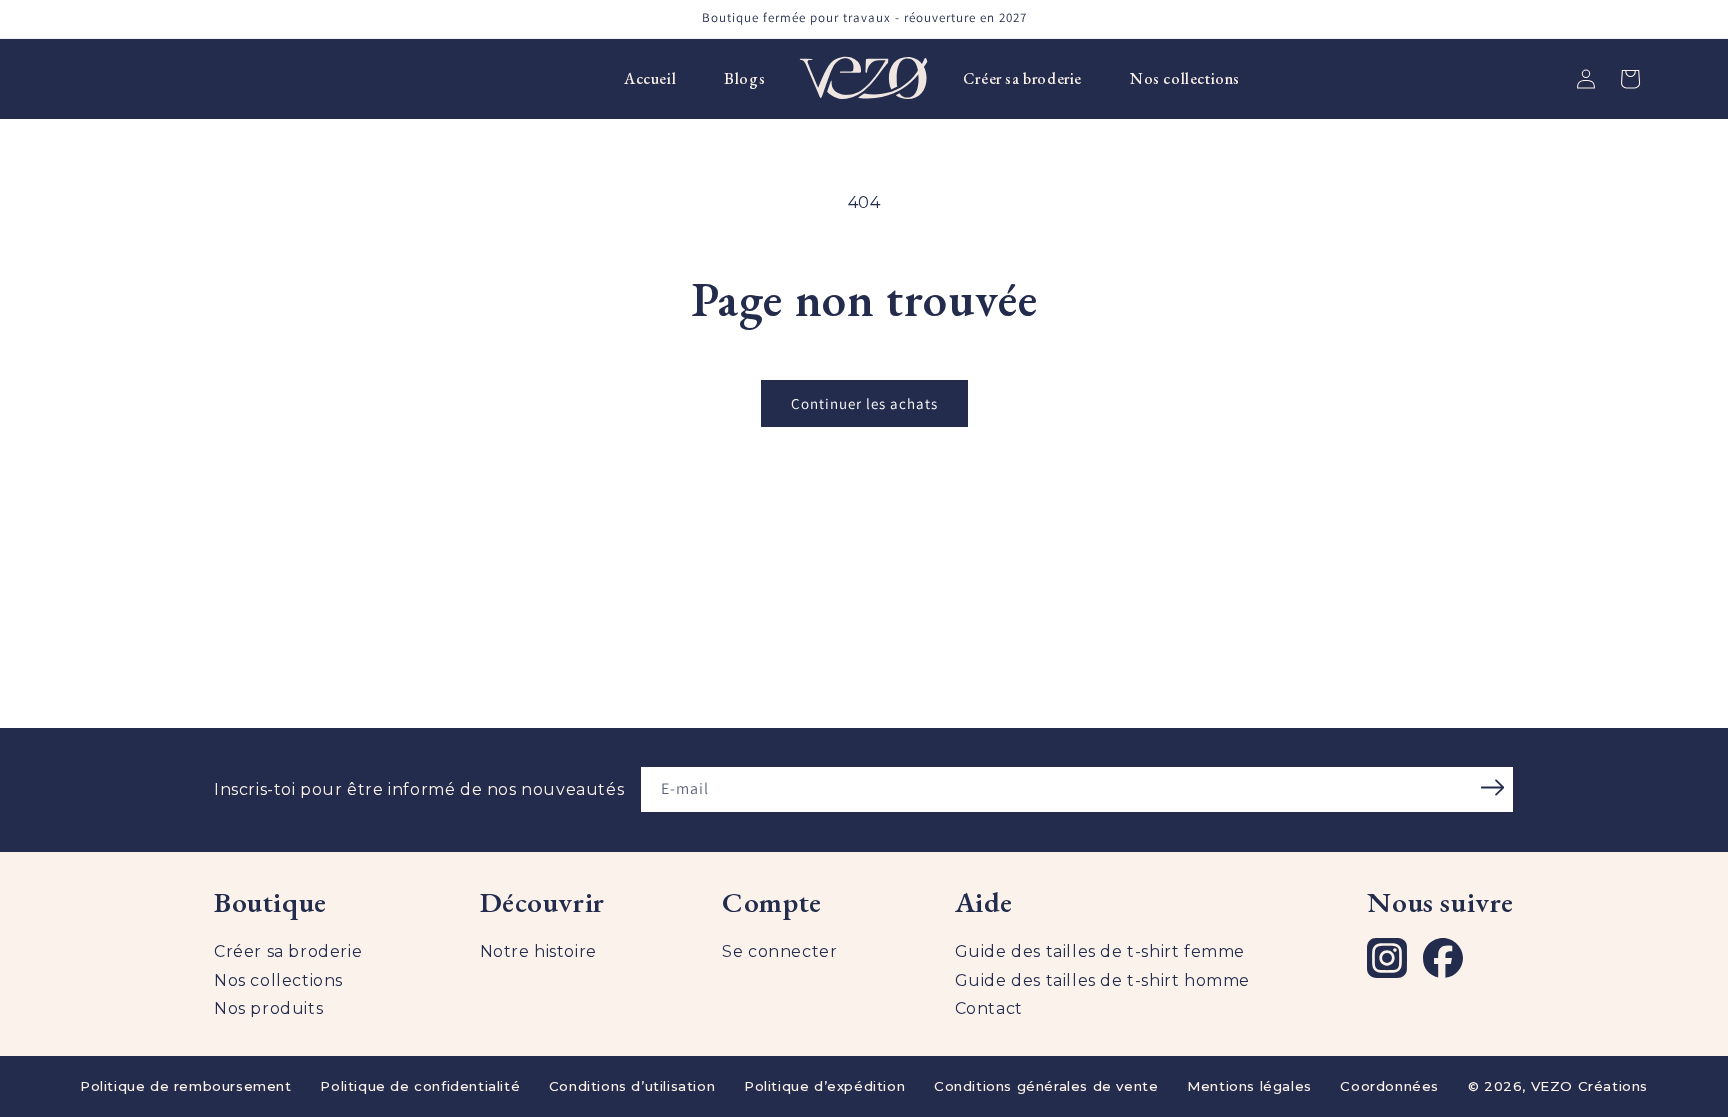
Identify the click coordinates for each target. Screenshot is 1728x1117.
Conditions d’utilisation (632, 1086)
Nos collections (1185, 78)
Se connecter (779, 951)
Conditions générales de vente (1046, 1086)
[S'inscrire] (1492, 788)
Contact (989, 1008)
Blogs (744, 78)
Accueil (650, 78)
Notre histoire (538, 951)
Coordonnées (1389, 1086)
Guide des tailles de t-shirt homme (1102, 980)
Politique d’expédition (824, 1086)
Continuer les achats (864, 403)
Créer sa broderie (1022, 78)
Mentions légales (1249, 1086)
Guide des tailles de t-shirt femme (1100, 951)
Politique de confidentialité (420, 1086)
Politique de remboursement (186, 1086)
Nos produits (268, 1008)
